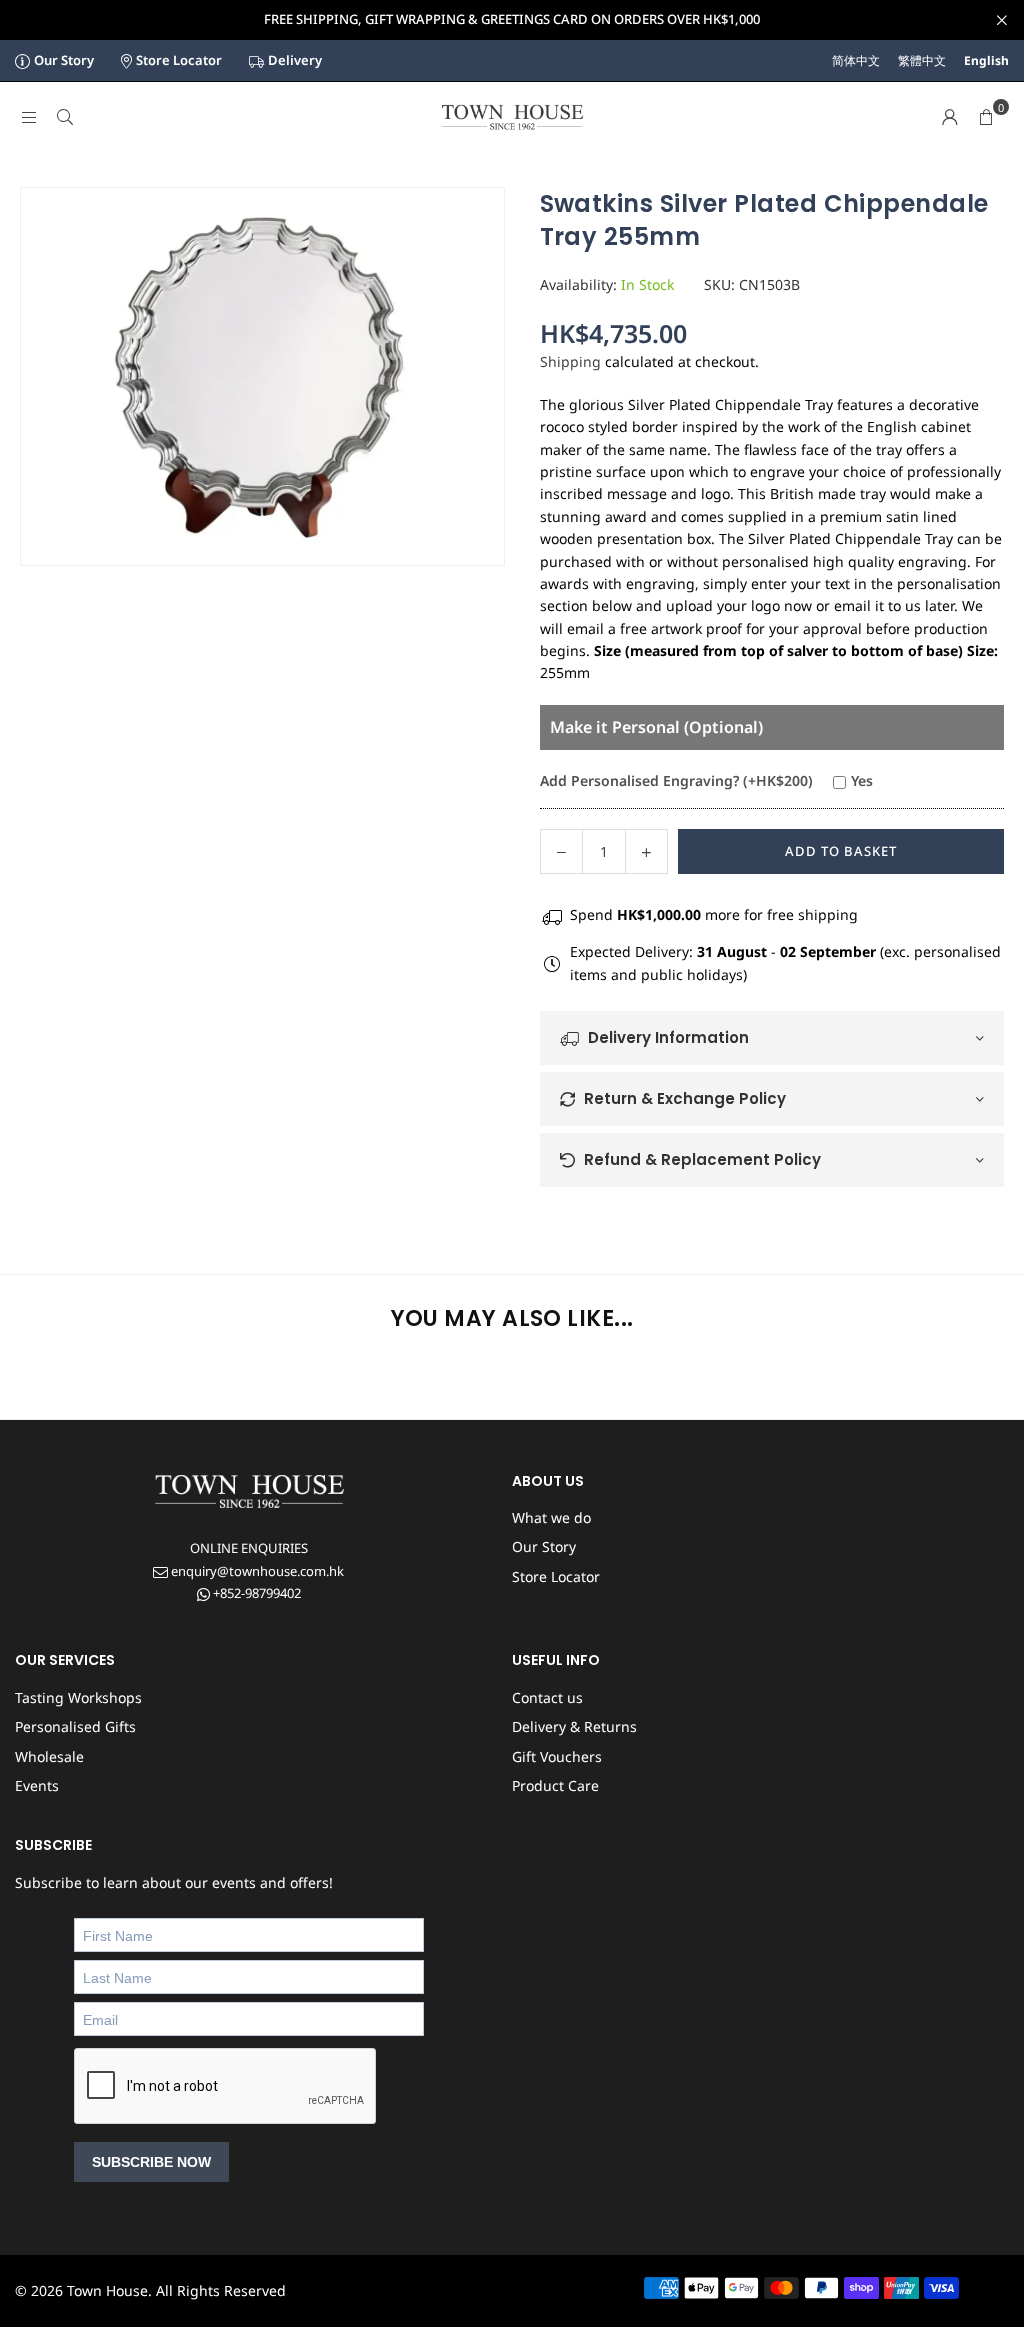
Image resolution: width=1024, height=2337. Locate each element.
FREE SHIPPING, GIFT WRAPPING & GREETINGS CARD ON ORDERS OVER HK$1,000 (512, 20)
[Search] (65, 116)
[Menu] (29, 116)
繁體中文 (922, 60)
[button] (986, 117)
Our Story (64, 60)
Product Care (555, 1785)
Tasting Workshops (78, 1697)
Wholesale (49, 1756)
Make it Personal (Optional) (656, 727)
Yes (862, 780)
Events (37, 1785)
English (986, 60)
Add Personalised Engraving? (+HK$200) (676, 780)
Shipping (570, 361)
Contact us (547, 1697)
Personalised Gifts (75, 1726)
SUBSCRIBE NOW (151, 2162)
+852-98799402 (255, 1593)
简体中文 (856, 60)
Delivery (295, 60)
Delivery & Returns (574, 1726)
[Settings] (950, 117)
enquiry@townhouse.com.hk (256, 1571)
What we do (551, 1517)
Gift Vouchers (557, 1756)
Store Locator (179, 60)
